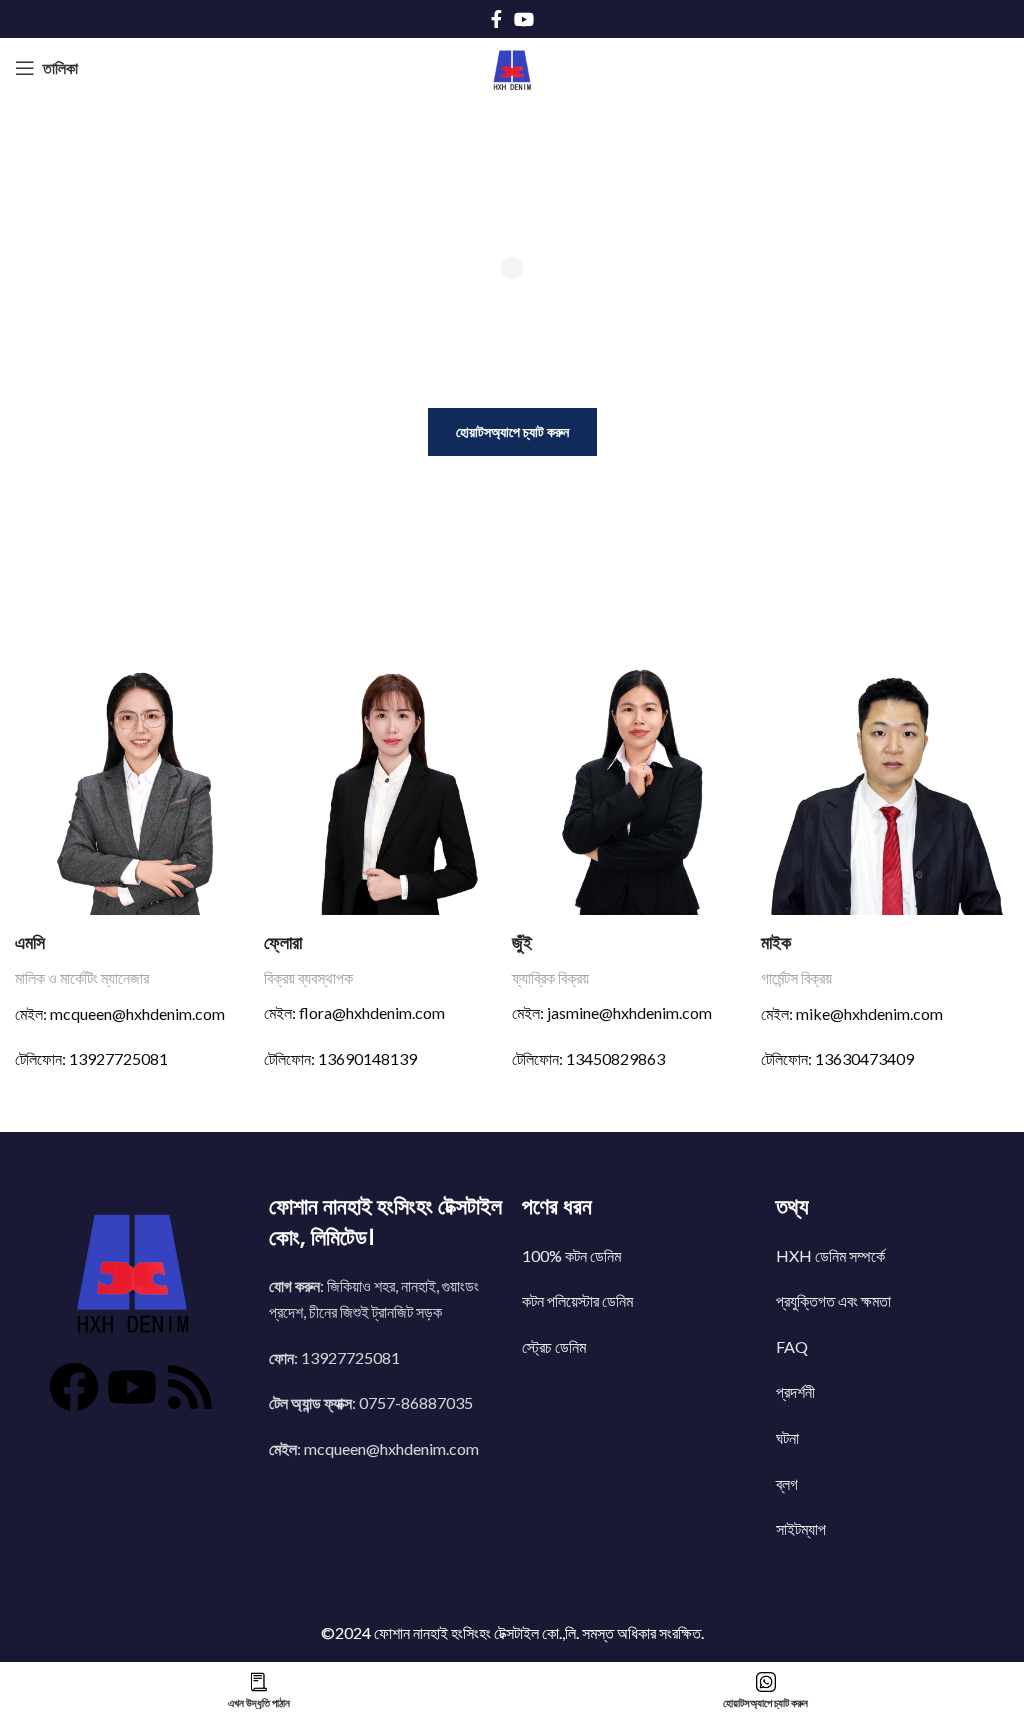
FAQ (792, 1346)
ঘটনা (787, 1437)
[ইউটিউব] (132, 1387)
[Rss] (190, 1387)
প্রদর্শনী (795, 1391)
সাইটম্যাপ (801, 1528)
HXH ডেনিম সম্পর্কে (830, 1255)
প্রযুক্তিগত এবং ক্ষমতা (833, 1300)
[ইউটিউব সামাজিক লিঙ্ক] (524, 19)
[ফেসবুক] (74, 1387)
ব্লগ (787, 1483)
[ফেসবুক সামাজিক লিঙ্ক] (496, 19)
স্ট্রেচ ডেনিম (554, 1346)
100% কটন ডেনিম (571, 1255)
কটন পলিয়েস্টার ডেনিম (577, 1300)
